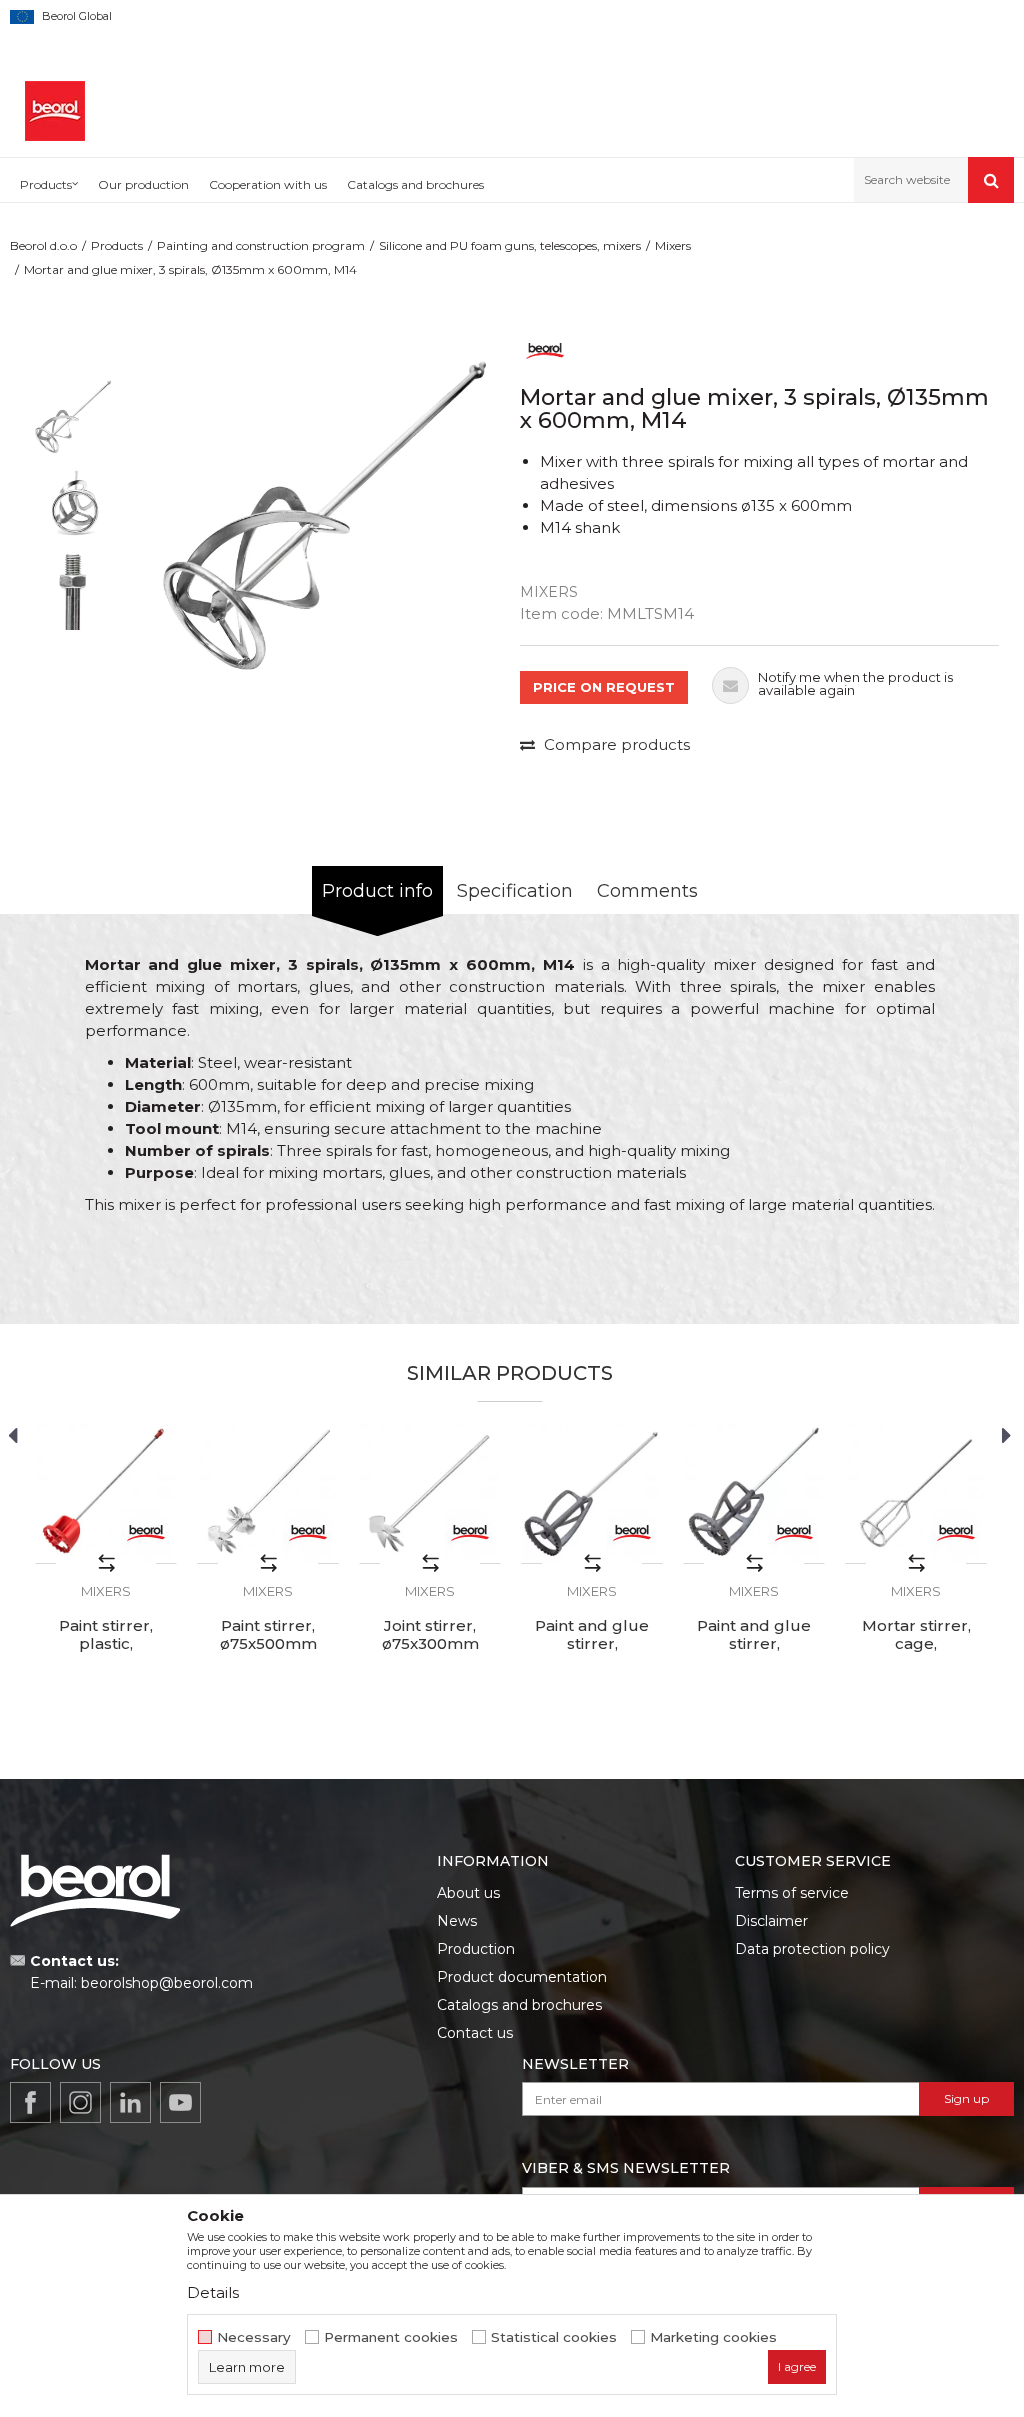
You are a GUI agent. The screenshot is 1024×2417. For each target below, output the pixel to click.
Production (476, 1949)
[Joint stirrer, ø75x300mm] (430, 1493)
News (457, 1921)
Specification (515, 891)
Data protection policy (812, 1949)
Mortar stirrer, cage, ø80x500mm (916, 1644)
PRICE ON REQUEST (604, 687)
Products (117, 245)
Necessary (254, 2337)
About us (468, 1893)
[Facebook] (30, 2102)
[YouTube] (180, 2102)
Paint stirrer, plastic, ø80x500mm (106, 1644)
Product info (377, 891)
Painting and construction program (261, 245)
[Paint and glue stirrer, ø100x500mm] (592, 1493)
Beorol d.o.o (43, 245)
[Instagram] (80, 2102)
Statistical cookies (554, 2337)
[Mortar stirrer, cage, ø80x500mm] (916, 1493)
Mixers (673, 245)
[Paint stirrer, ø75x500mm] (268, 1493)
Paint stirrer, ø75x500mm (268, 1635)
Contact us (475, 2033)
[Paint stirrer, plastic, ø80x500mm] (106, 1493)
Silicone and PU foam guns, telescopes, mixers (510, 245)
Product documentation (522, 1977)
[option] (72, 418)
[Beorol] (545, 349)
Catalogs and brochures (519, 2005)
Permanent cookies (391, 2337)
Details (213, 2292)
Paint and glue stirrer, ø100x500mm (592, 1644)
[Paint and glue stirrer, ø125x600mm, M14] (754, 1493)
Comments (647, 891)
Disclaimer (771, 1921)
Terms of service (792, 1893)
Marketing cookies (713, 2337)
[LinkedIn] (130, 2102)
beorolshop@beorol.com (167, 1983)
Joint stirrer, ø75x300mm (430, 1635)
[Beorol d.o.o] (55, 111)
